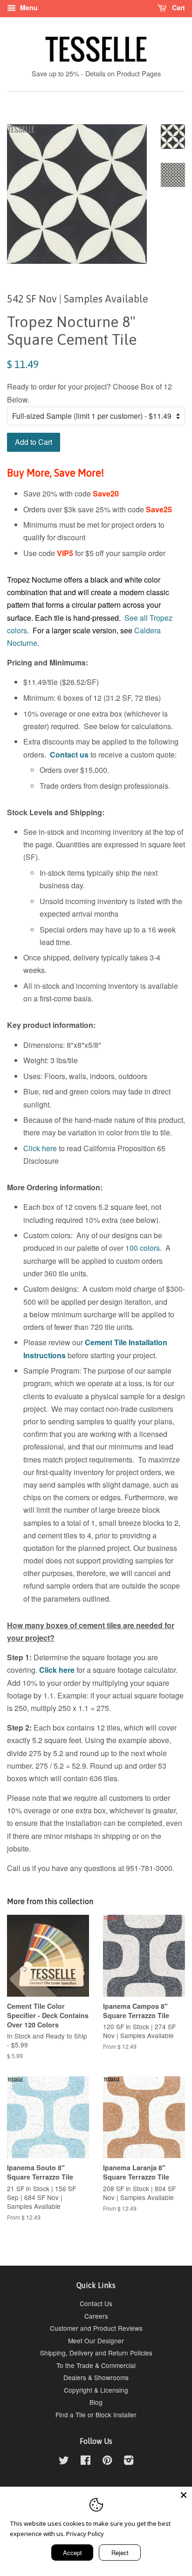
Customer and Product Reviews (96, 2328)
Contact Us (96, 2303)
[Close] (184, 2495)
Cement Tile (106, 1342)
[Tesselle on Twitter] (64, 2462)
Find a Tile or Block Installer (96, 2415)
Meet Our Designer (96, 2341)
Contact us (69, 755)
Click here (40, 1148)
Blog (96, 2402)
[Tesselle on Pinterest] (107, 2462)
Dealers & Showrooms (96, 2377)
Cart (178, 7)
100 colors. (144, 1248)
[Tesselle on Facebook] (86, 2462)
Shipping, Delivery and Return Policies (96, 2353)
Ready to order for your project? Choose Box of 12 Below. (89, 393)
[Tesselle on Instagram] (129, 2462)
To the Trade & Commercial (96, 2365)
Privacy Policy (85, 2534)
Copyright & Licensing (96, 2390)
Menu (28, 7)
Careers (96, 2316)
